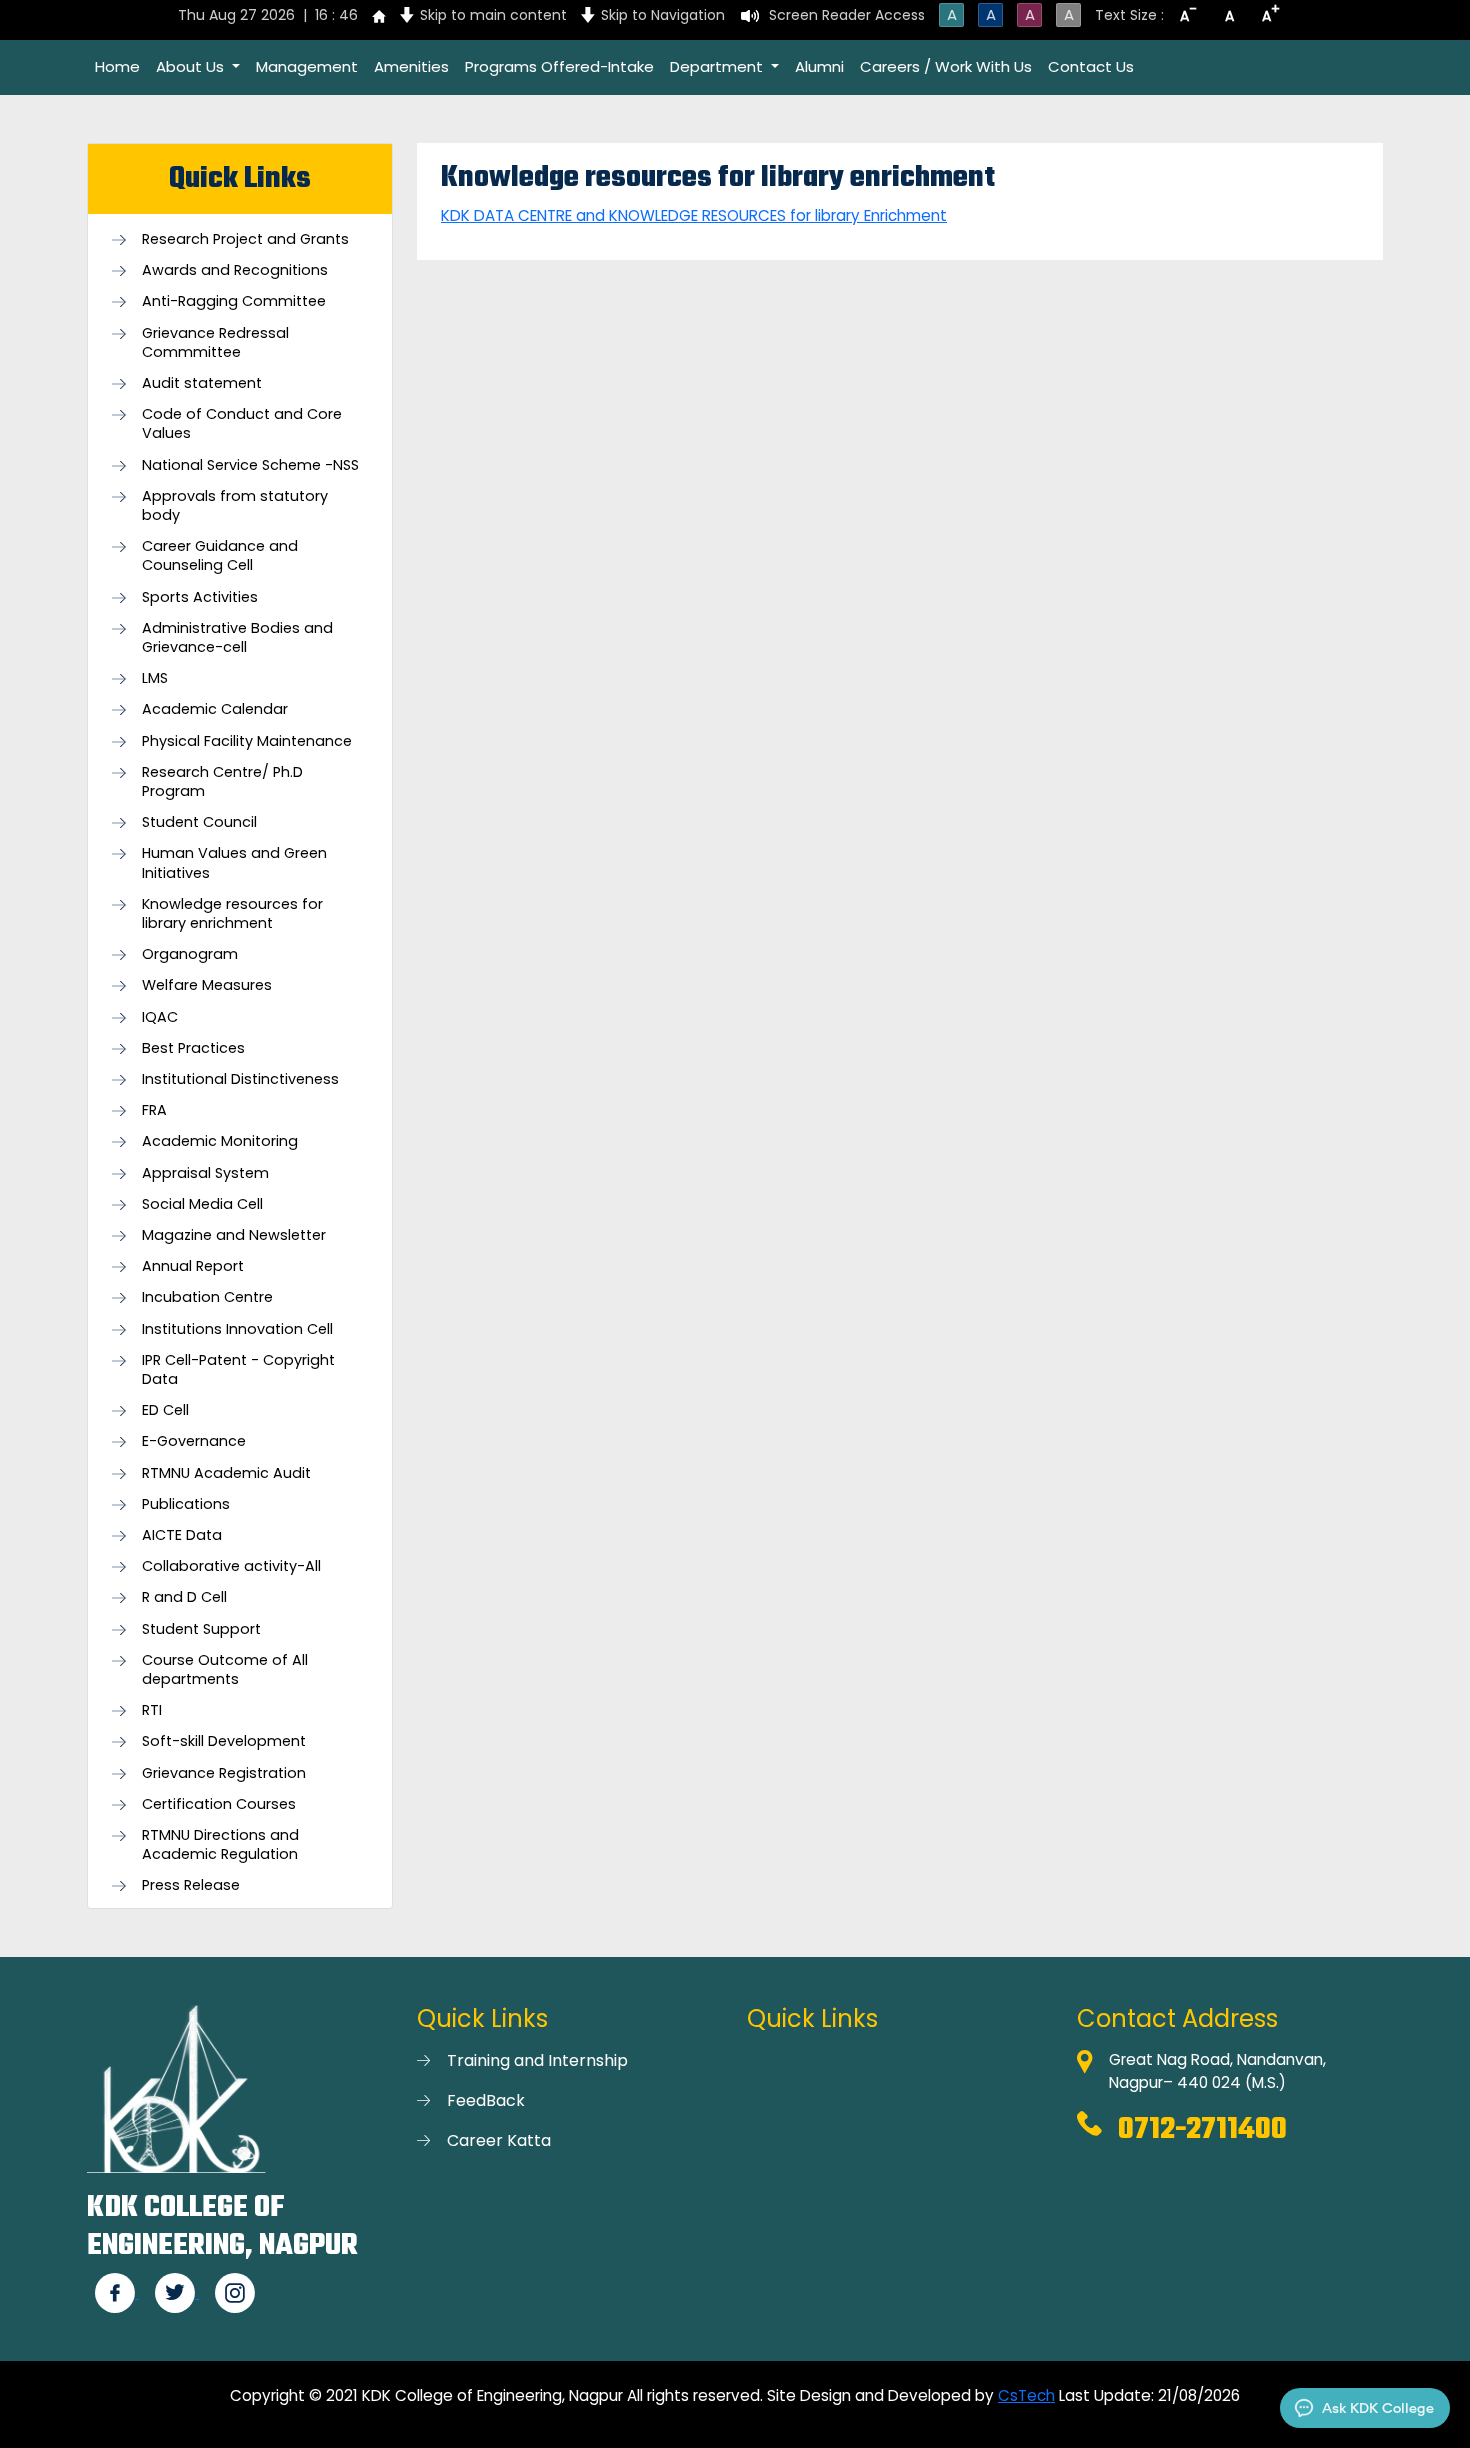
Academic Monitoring (220, 1141)
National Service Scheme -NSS (250, 465)
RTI (152, 1710)
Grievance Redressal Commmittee (215, 343)
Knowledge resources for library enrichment (232, 914)
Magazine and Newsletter (234, 1235)
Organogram (190, 954)
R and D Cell (184, 1597)
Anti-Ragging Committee (234, 301)
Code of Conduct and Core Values (242, 424)
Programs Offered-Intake (559, 66)
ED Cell (165, 1410)
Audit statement (202, 383)
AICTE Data (182, 1535)
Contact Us (1091, 66)
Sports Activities (200, 597)
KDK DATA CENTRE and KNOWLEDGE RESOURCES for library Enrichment (694, 215)
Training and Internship (537, 2060)
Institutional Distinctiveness (240, 1079)
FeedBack (486, 2100)
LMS (155, 678)
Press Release (191, 1885)
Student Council (199, 822)
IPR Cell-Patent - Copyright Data (238, 1370)
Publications (186, 1504)
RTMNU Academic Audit (226, 1473)
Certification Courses (219, 1804)
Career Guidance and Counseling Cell (220, 556)
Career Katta (499, 2140)
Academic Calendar (215, 709)
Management (307, 66)
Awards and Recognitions (235, 270)
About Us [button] (192, 66)
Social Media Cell (202, 1204)
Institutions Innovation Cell (237, 1329)
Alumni (819, 66)
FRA (154, 1110)
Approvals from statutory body (235, 506)
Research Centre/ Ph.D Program (222, 782)
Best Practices (193, 1048)
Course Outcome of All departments (225, 1670)
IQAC (160, 1017)
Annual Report (193, 1266)
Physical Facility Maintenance (247, 741)
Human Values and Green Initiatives (234, 863)
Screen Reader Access (847, 15)
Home (117, 66)
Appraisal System (205, 1173)
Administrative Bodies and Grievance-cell (237, 638)
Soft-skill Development (224, 1741)
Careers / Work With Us (946, 66)
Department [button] (718, 66)
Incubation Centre (207, 1297)
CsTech (1026, 2395)
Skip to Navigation (663, 15)
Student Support (201, 1629)
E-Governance (194, 1441)
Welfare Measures (207, 985)
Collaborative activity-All (231, 1566)
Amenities (411, 66)
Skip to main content (493, 15)
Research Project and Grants (245, 239)
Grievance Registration (224, 1773)
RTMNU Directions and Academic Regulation (220, 1845)
